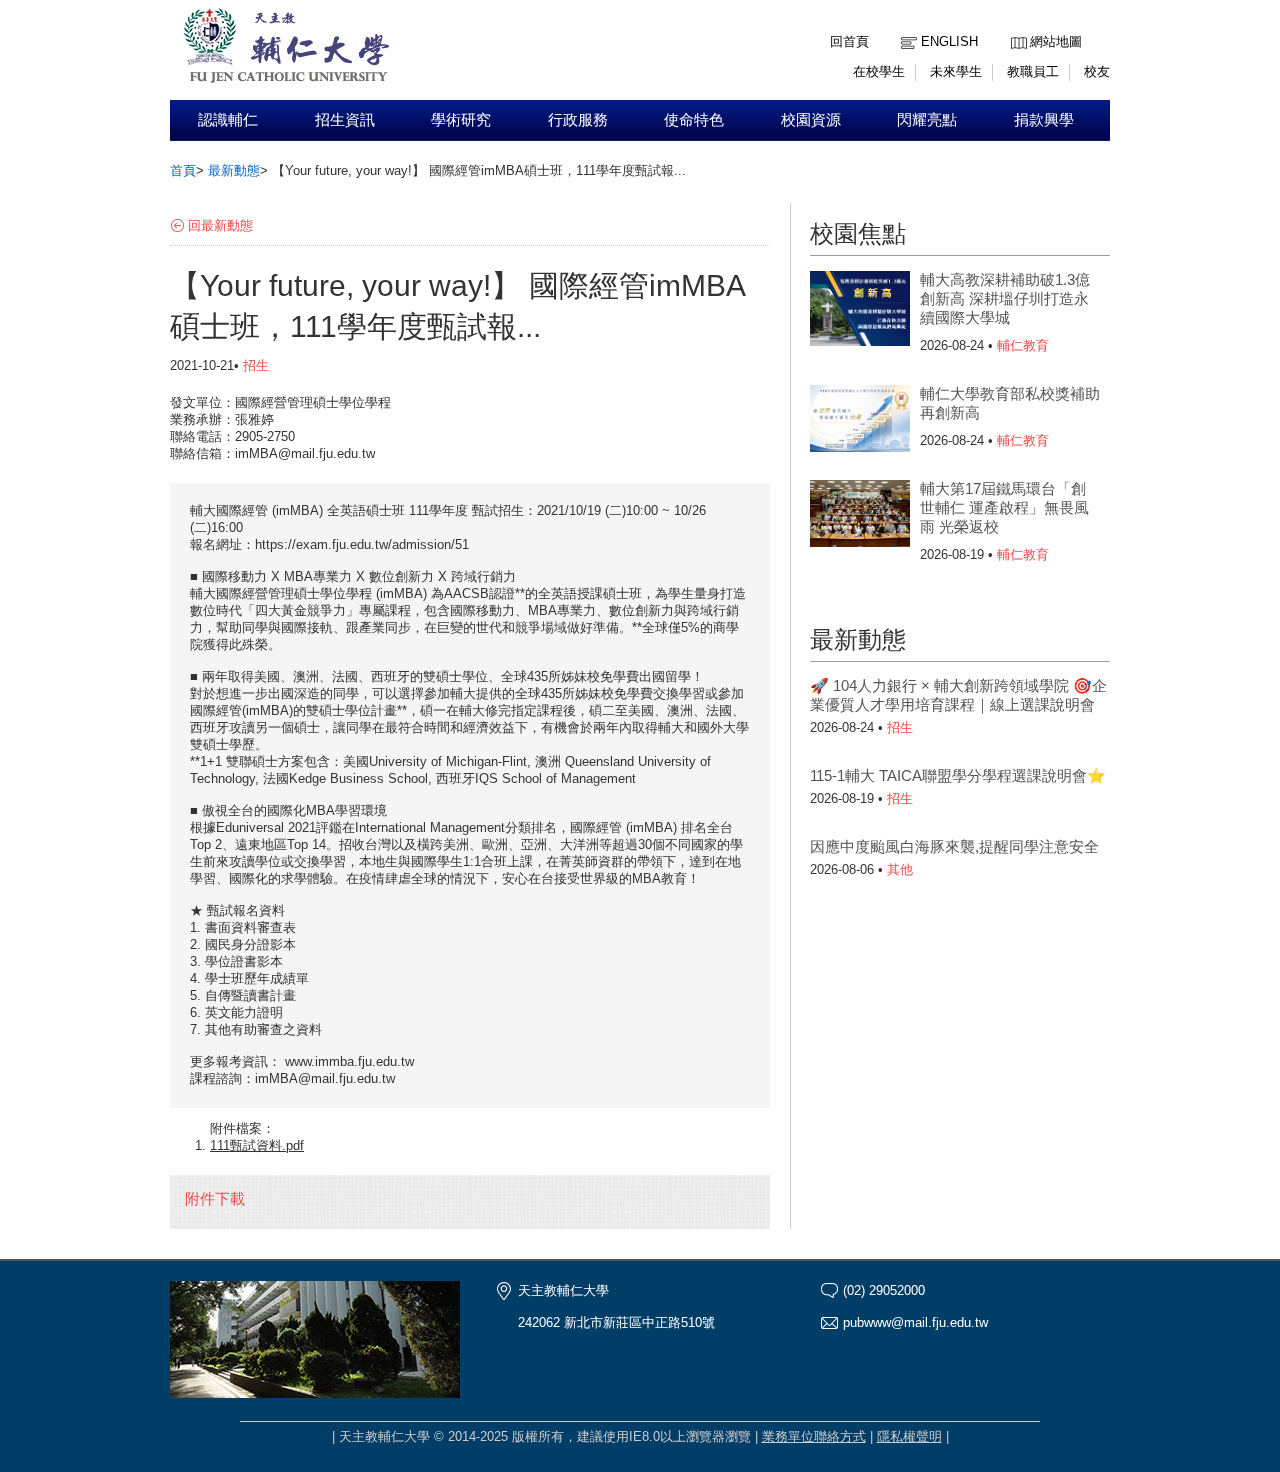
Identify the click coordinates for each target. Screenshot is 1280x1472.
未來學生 (956, 71)
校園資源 (811, 120)
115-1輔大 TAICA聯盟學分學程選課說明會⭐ (958, 775)
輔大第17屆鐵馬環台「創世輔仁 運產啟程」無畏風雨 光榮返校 (1004, 507)
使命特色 (694, 120)
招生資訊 (345, 120)
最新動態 (234, 170)
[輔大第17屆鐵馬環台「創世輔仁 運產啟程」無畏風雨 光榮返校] (860, 520)
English (949, 41)
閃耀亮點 (927, 120)
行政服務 (578, 120)
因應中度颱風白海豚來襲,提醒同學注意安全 (954, 846)
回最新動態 (220, 225)
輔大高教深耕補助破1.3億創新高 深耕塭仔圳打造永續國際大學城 (1005, 298)
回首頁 (849, 41)
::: (1016, 26)
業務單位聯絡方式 (814, 1436)
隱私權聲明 (909, 1436)
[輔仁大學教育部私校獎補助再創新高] (860, 425)
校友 (1097, 71)
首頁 (183, 170)
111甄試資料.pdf (257, 1145)
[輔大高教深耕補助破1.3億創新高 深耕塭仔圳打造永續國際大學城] (860, 311)
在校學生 (879, 71)
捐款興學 (1044, 120)
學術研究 (461, 120)
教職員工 (1033, 71)
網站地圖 (1056, 41)
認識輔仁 (228, 120)
